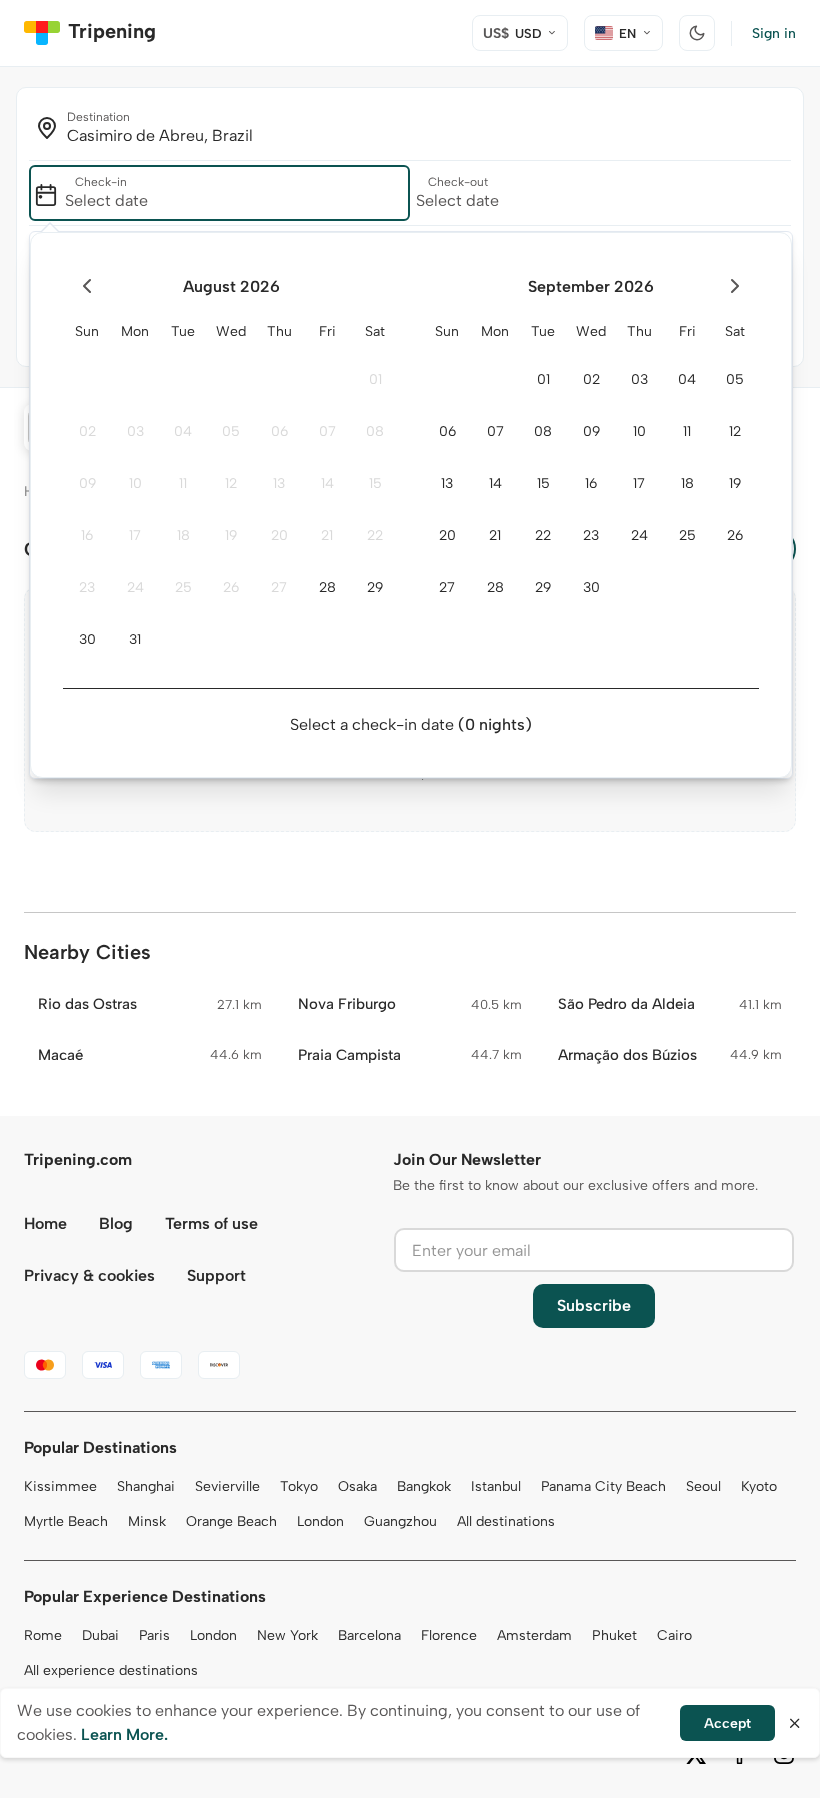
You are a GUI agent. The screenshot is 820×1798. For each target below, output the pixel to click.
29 (375, 587)
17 (135, 535)
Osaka (357, 1486)
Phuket (614, 1635)
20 (279, 535)
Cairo (674, 1635)
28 (327, 587)
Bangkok (424, 1486)
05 (231, 431)
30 (87, 639)
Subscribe (594, 1305)
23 (87, 587)
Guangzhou (400, 1521)
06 (279, 431)
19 (231, 535)
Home (45, 1223)
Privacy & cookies (89, 1275)
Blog (116, 1223)
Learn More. (124, 1734)
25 (183, 587)
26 (231, 587)
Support (216, 1275)
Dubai (100, 1635)
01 (375, 379)
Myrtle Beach (66, 1521)
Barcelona (369, 1635)
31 (135, 639)
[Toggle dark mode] (697, 33)
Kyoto (759, 1486)
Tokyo (299, 1486)
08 (375, 431)
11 (183, 483)
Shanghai (146, 1486)
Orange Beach (231, 1521)
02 (87, 431)
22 (375, 535)
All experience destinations (111, 1670)
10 (135, 483)
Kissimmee (60, 1486)
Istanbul (496, 1486)
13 (279, 483)
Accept (727, 1723)
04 (183, 431)
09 (87, 483)
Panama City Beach (603, 1486)
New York (287, 1635)
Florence (449, 1635)
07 (327, 431)
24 (135, 587)
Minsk (147, 1521)
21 (327, 535)
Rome (43, 1635)
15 (375, 483)
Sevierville (227, 1486)
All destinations (506, 1521)
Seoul (703, 1486)
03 (135, 431)
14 (327, 483)
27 (279, 587)
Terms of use (211, 1223)
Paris (154, 1635)
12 (231, 483)
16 (87, 535)
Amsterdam (534, 1635)
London (320, 1521)
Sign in (774, 33)
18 (183, 535)
